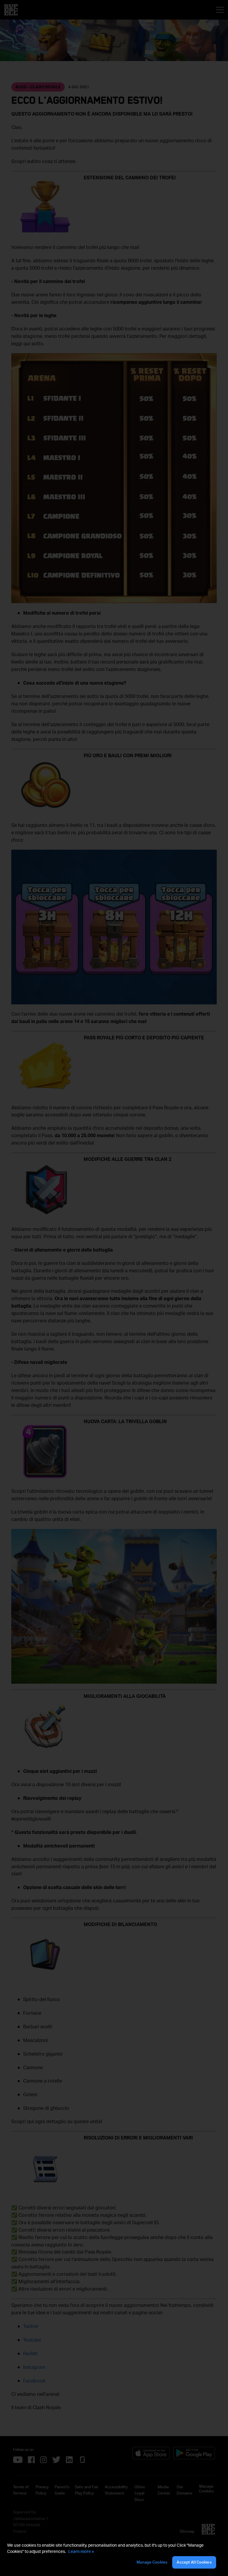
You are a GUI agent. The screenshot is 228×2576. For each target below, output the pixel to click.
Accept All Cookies (194, 2562)
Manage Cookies (152, 2562)
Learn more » (81, 2551)
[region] (114, 2556)
